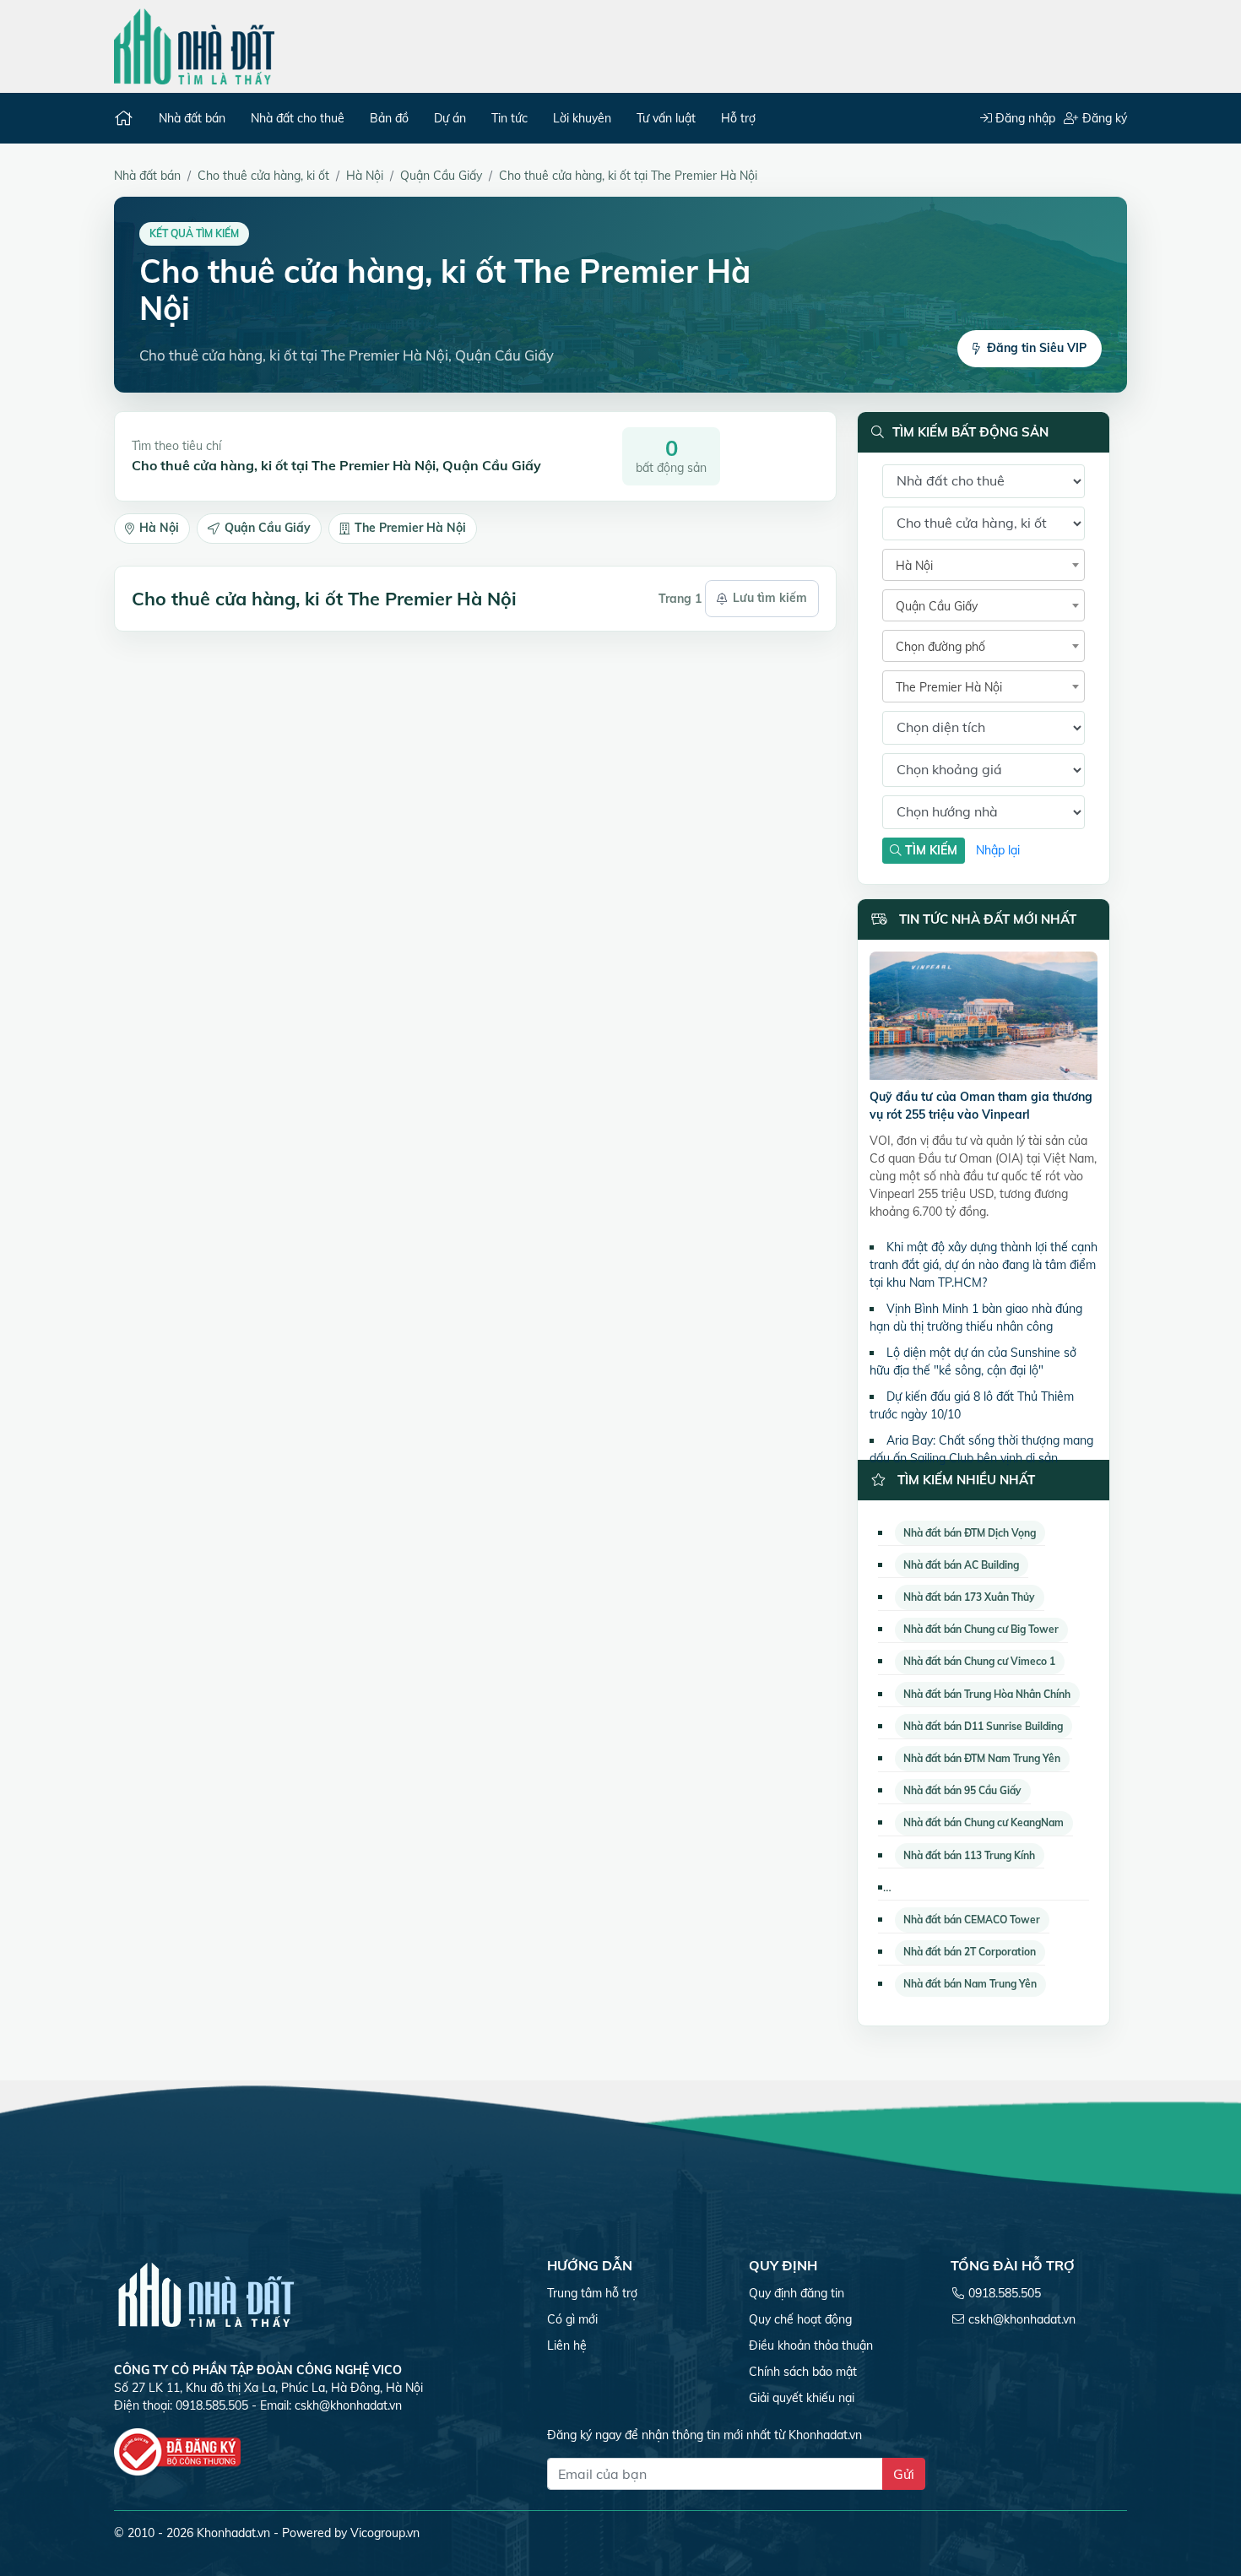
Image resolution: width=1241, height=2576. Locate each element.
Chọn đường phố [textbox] (940, 647)
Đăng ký (1103, 118)
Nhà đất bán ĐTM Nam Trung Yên (982, 1758)
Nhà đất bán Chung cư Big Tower (981, 1629)
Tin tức (509, 118)
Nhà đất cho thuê (298, 118)
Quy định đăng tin (797, 2293)
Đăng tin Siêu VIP (1037, 348)
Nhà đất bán (192, 118)
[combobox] (984, 565)
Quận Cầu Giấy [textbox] (937, 606)
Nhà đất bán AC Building (961, 1565)
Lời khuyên (582, 118)
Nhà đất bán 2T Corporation (970, 1952)
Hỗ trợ (738, 118)
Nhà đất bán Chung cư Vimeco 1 (979, 1661)
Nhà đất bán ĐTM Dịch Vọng (970, 1533)
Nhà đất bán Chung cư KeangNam (984, 1822)
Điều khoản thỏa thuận (811, 2346)
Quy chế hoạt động (800, 2319)
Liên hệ (567, 2346)
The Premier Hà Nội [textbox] (949, 687)
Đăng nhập (1024, 118)
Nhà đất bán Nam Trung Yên (970, 1984)
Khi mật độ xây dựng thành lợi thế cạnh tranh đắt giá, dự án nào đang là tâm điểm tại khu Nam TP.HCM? (984, 1265)
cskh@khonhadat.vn (348, 2405)
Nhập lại (998, 850)
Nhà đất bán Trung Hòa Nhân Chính (987, 1694)
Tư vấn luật (666, 118)
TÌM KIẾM (929, 850)
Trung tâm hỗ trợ (592, 2293)
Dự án (450, 118)
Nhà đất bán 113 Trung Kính (969, 1855)
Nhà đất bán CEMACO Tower (972, 1920)
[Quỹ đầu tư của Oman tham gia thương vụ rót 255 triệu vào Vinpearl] (984, 1019)
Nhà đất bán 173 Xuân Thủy (969, 1597)
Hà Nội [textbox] (914, 566)
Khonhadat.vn (233, 2533)
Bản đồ (389, 118)
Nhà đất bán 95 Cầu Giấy (962, 1790)
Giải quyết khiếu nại (802, 2398)
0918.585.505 (1005, 2293)
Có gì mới (572, 2319)
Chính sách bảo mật (803, 2372)
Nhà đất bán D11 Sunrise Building (983, 1726)
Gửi (904, 2474)
